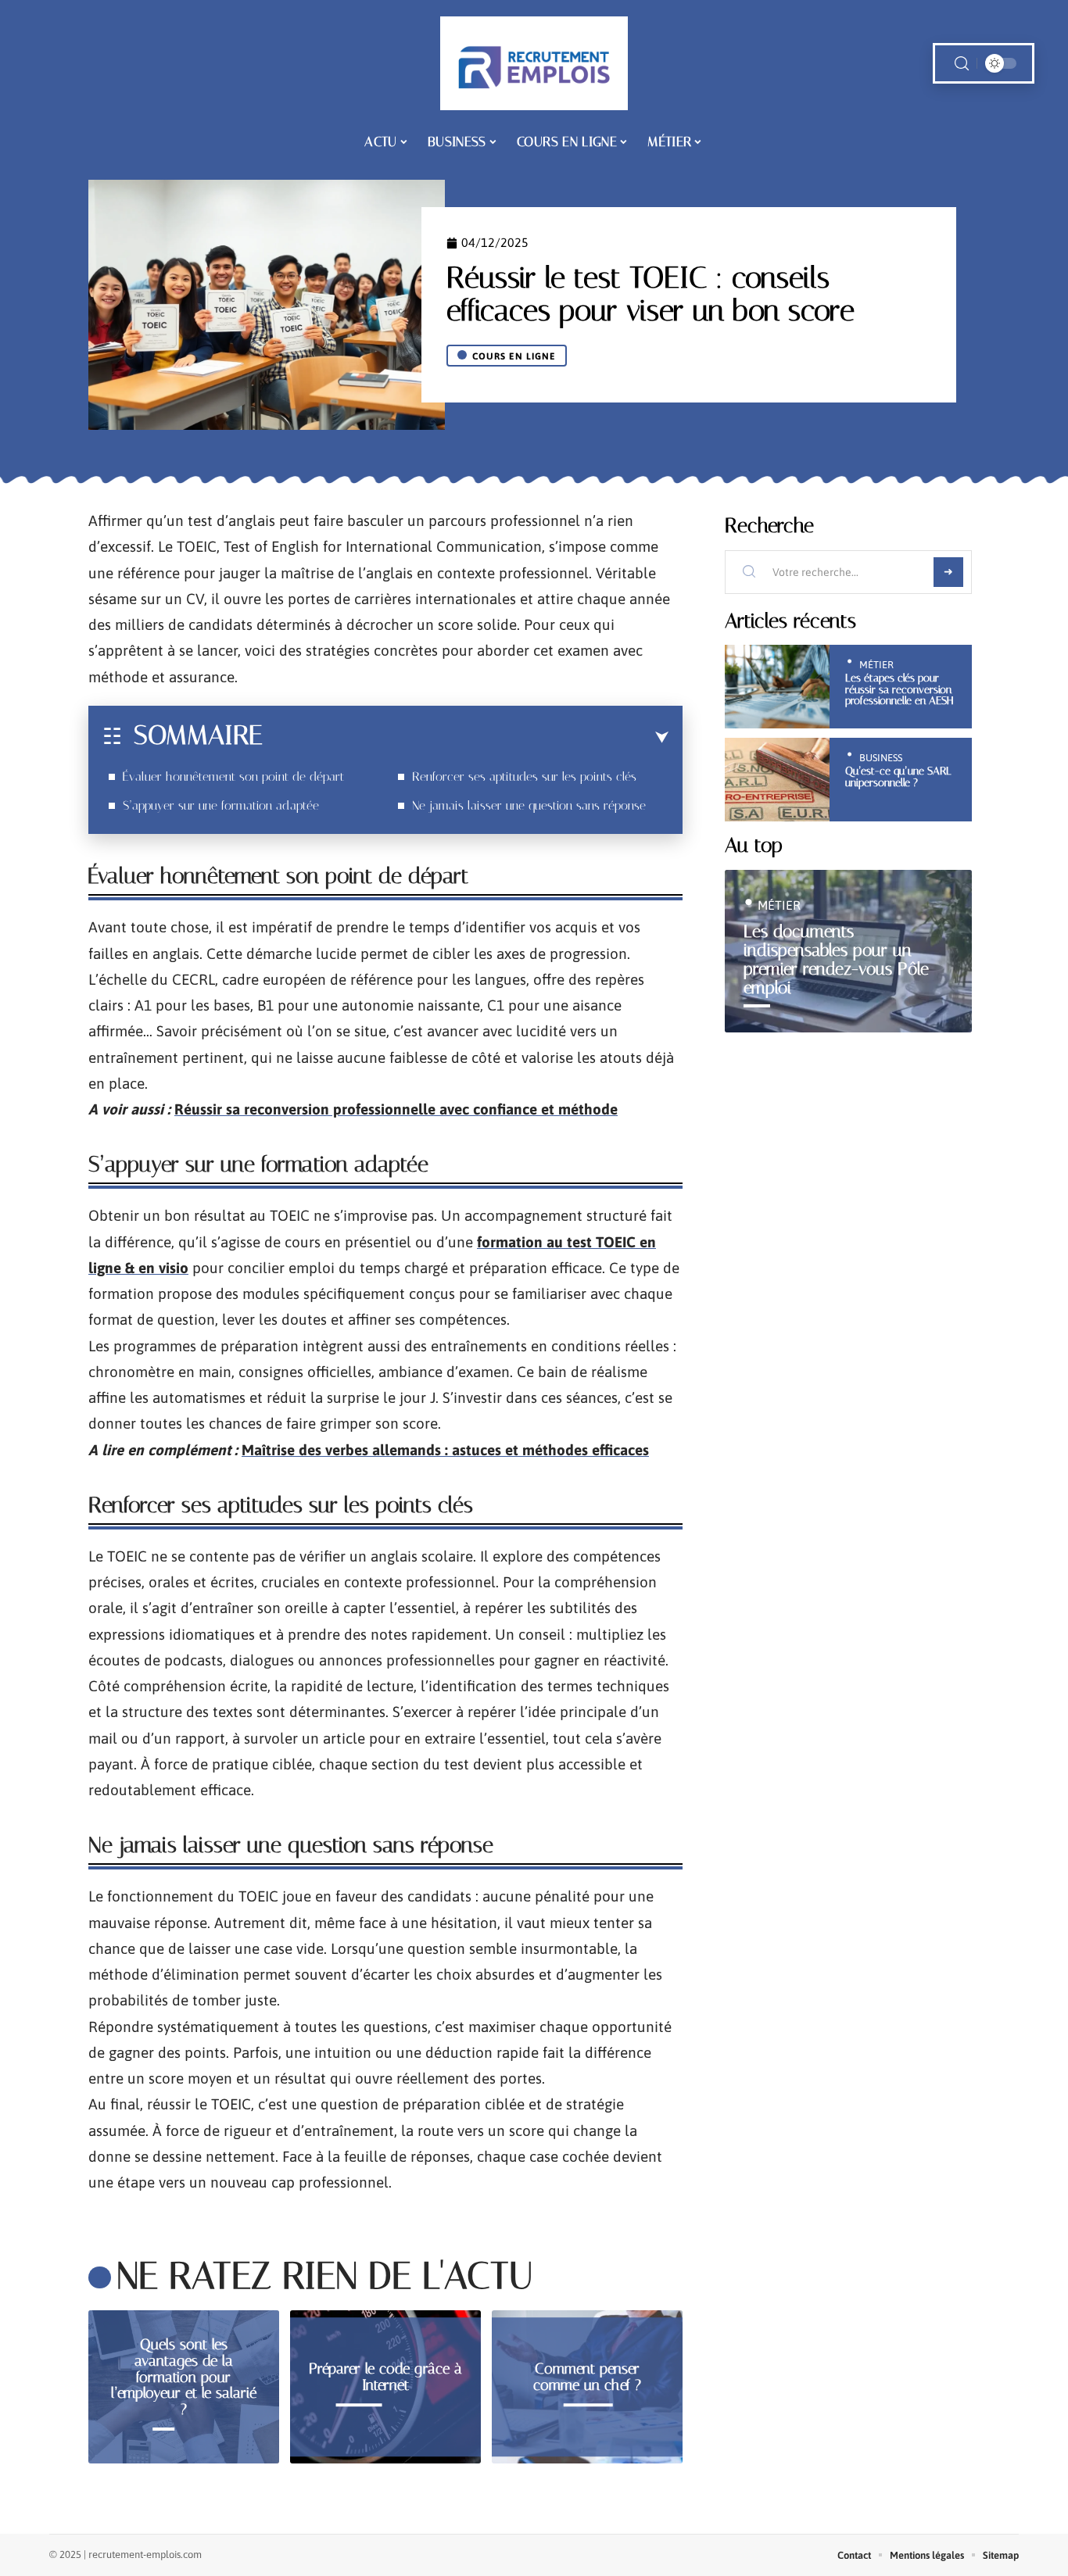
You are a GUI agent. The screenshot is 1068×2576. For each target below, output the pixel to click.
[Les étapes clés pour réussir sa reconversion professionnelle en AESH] (777, 687)
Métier (876, 665)
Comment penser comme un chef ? (587, 2377)
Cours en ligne (514, 356)
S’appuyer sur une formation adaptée (221, 805)
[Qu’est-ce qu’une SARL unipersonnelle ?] (777, 780)
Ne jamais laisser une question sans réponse (529, 805)
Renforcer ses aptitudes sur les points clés (524, 776)
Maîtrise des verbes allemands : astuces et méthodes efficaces (445, 1450)
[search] (962, 64)
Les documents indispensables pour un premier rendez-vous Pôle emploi (836, 959)
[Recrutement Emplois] (534, 63)
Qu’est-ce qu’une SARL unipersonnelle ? (898, 776)
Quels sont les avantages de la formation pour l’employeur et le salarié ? (184, 2377)
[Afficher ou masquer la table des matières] (466, 738)
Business (881, 758)
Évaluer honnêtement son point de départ (233, 776)
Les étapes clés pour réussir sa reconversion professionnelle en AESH (899, 689)
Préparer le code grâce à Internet (385, 2377)
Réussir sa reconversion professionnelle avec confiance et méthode (396, 1109)
